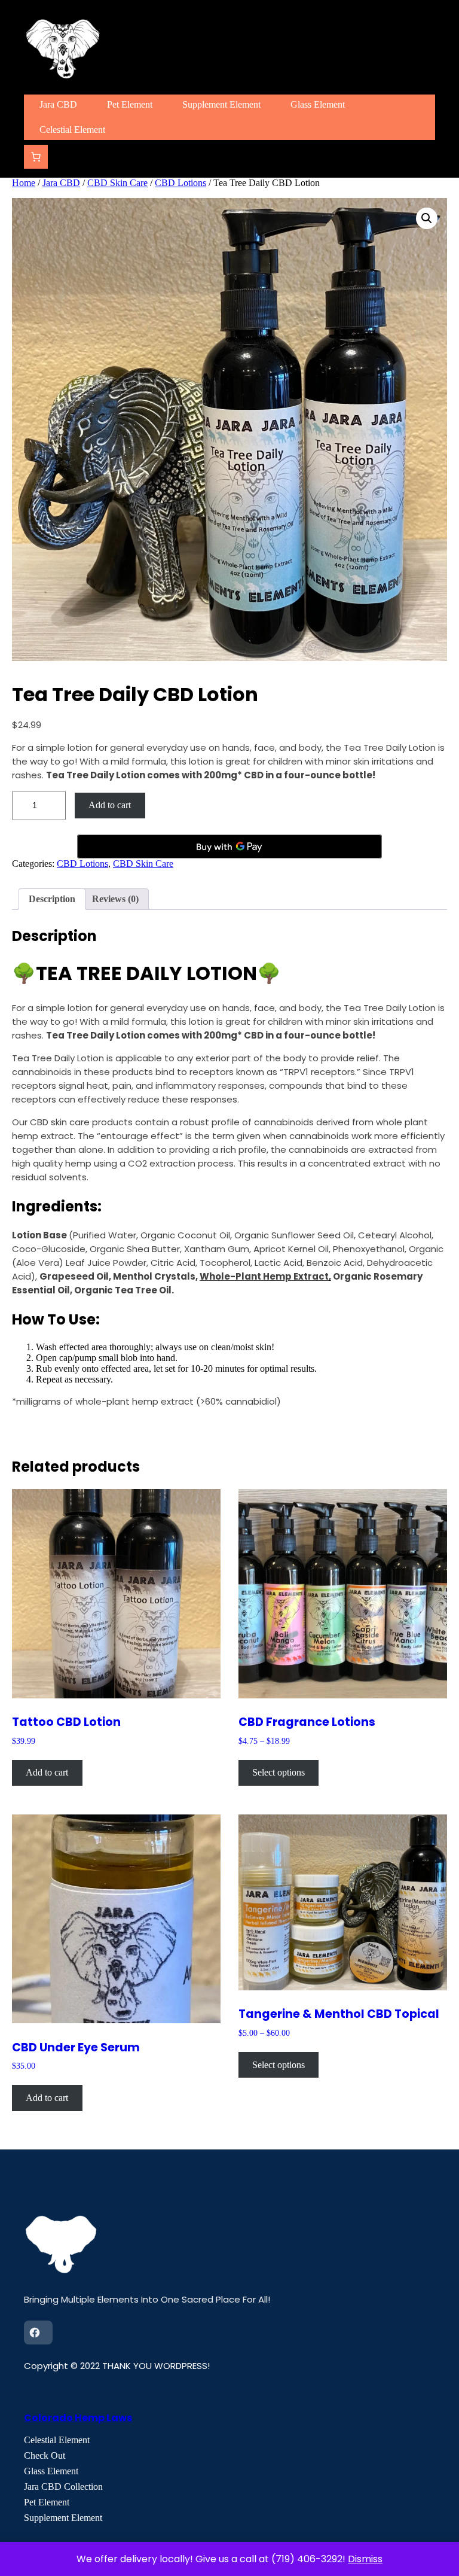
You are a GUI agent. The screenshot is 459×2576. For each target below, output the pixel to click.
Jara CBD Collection (63, 2487)
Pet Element (47, 2502)
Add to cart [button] (47, 1772)
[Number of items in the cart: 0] (36, 157)
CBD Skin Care (117, 183)
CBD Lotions (180, 183)
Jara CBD (61, 183)
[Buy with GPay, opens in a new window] (229, 847)
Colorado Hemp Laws (78, 2418)
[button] (427, 218)
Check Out (45, 2455)
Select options (279, 1772)
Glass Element (51, 2471)
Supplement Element (63, 2518)
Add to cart (110, 805)
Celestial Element (57, 2440)
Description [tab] (52, 899)
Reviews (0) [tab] (115, 899)
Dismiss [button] (365, 2559)
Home (24, 183)
